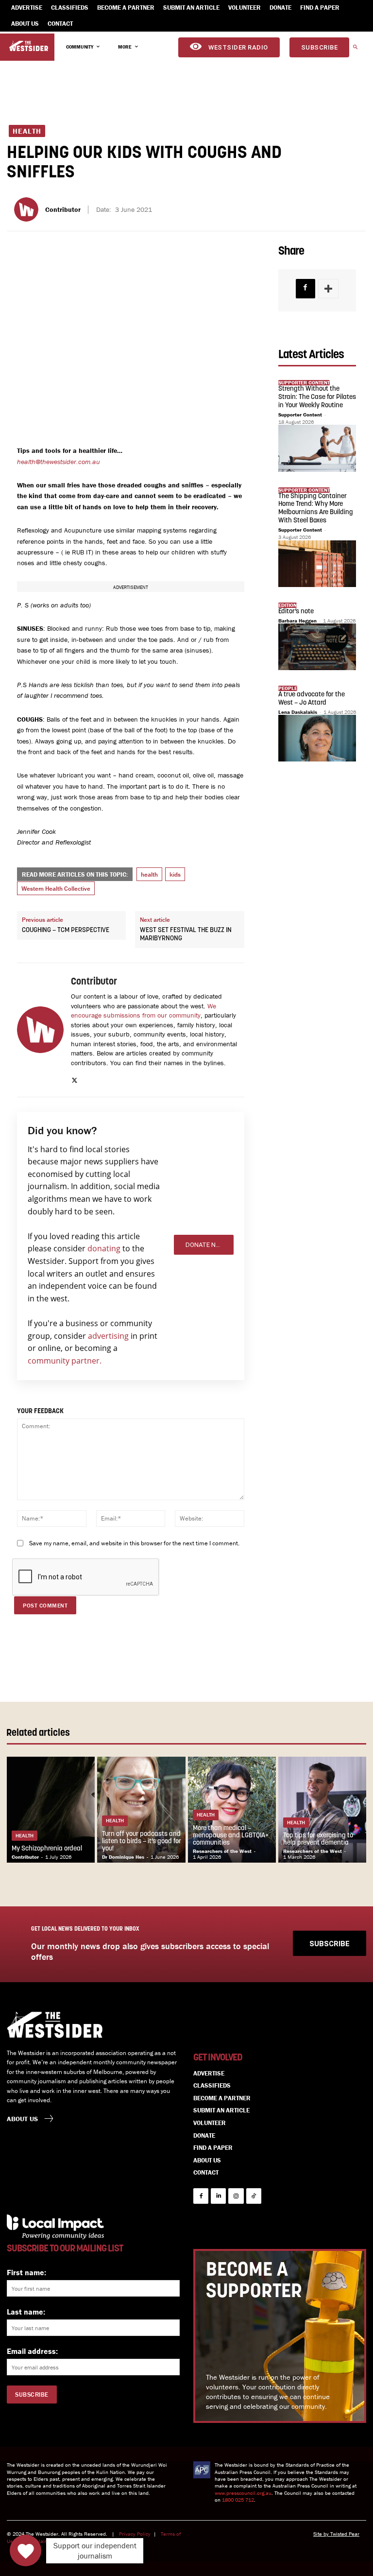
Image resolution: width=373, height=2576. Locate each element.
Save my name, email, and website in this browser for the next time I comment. (134, 1543)
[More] (328, 289)
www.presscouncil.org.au (243, 2493)
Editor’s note (296, 612)
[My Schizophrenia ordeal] (51, 1810)
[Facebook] (305, 289)
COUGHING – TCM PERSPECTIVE (66, 930)
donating (104, 1248)
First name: (26, 2272)
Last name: (26, 2312)
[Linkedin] (218, 2196)
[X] (75, 1079)
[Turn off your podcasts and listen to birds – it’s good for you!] (141, 1810)
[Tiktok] (254, 2196)
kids (175, 874)
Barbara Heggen (297, 621)
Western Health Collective (56, 889)
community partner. (65, 1361)
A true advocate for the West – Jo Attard (312, 699)
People (288, 688)
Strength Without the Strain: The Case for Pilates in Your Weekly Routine (317, 397)
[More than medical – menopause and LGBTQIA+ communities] (232, 1810)
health (149, 874)
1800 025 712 (238, 2500)
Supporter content (304, 383)
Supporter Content (300, 415)
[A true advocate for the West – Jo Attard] (317, 738)
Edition (288, 605)
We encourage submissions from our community (144, 1011)
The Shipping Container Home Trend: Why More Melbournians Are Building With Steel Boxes (316, 509)
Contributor (63, 210)
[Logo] (29, 46)
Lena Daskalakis (298, 712)
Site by (322, 2534)
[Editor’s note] (317, 647)
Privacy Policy (135, 2534)
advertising (108, 1336)
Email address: (32, 2351)
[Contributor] (28, 209)
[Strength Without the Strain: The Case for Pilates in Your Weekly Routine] (317, 448)
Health (27, 131)
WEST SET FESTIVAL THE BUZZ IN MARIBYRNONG (186, 934)
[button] (355, 48)
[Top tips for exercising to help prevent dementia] (322, 1810)
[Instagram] (236, 2196)
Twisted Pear (345, 2534)
